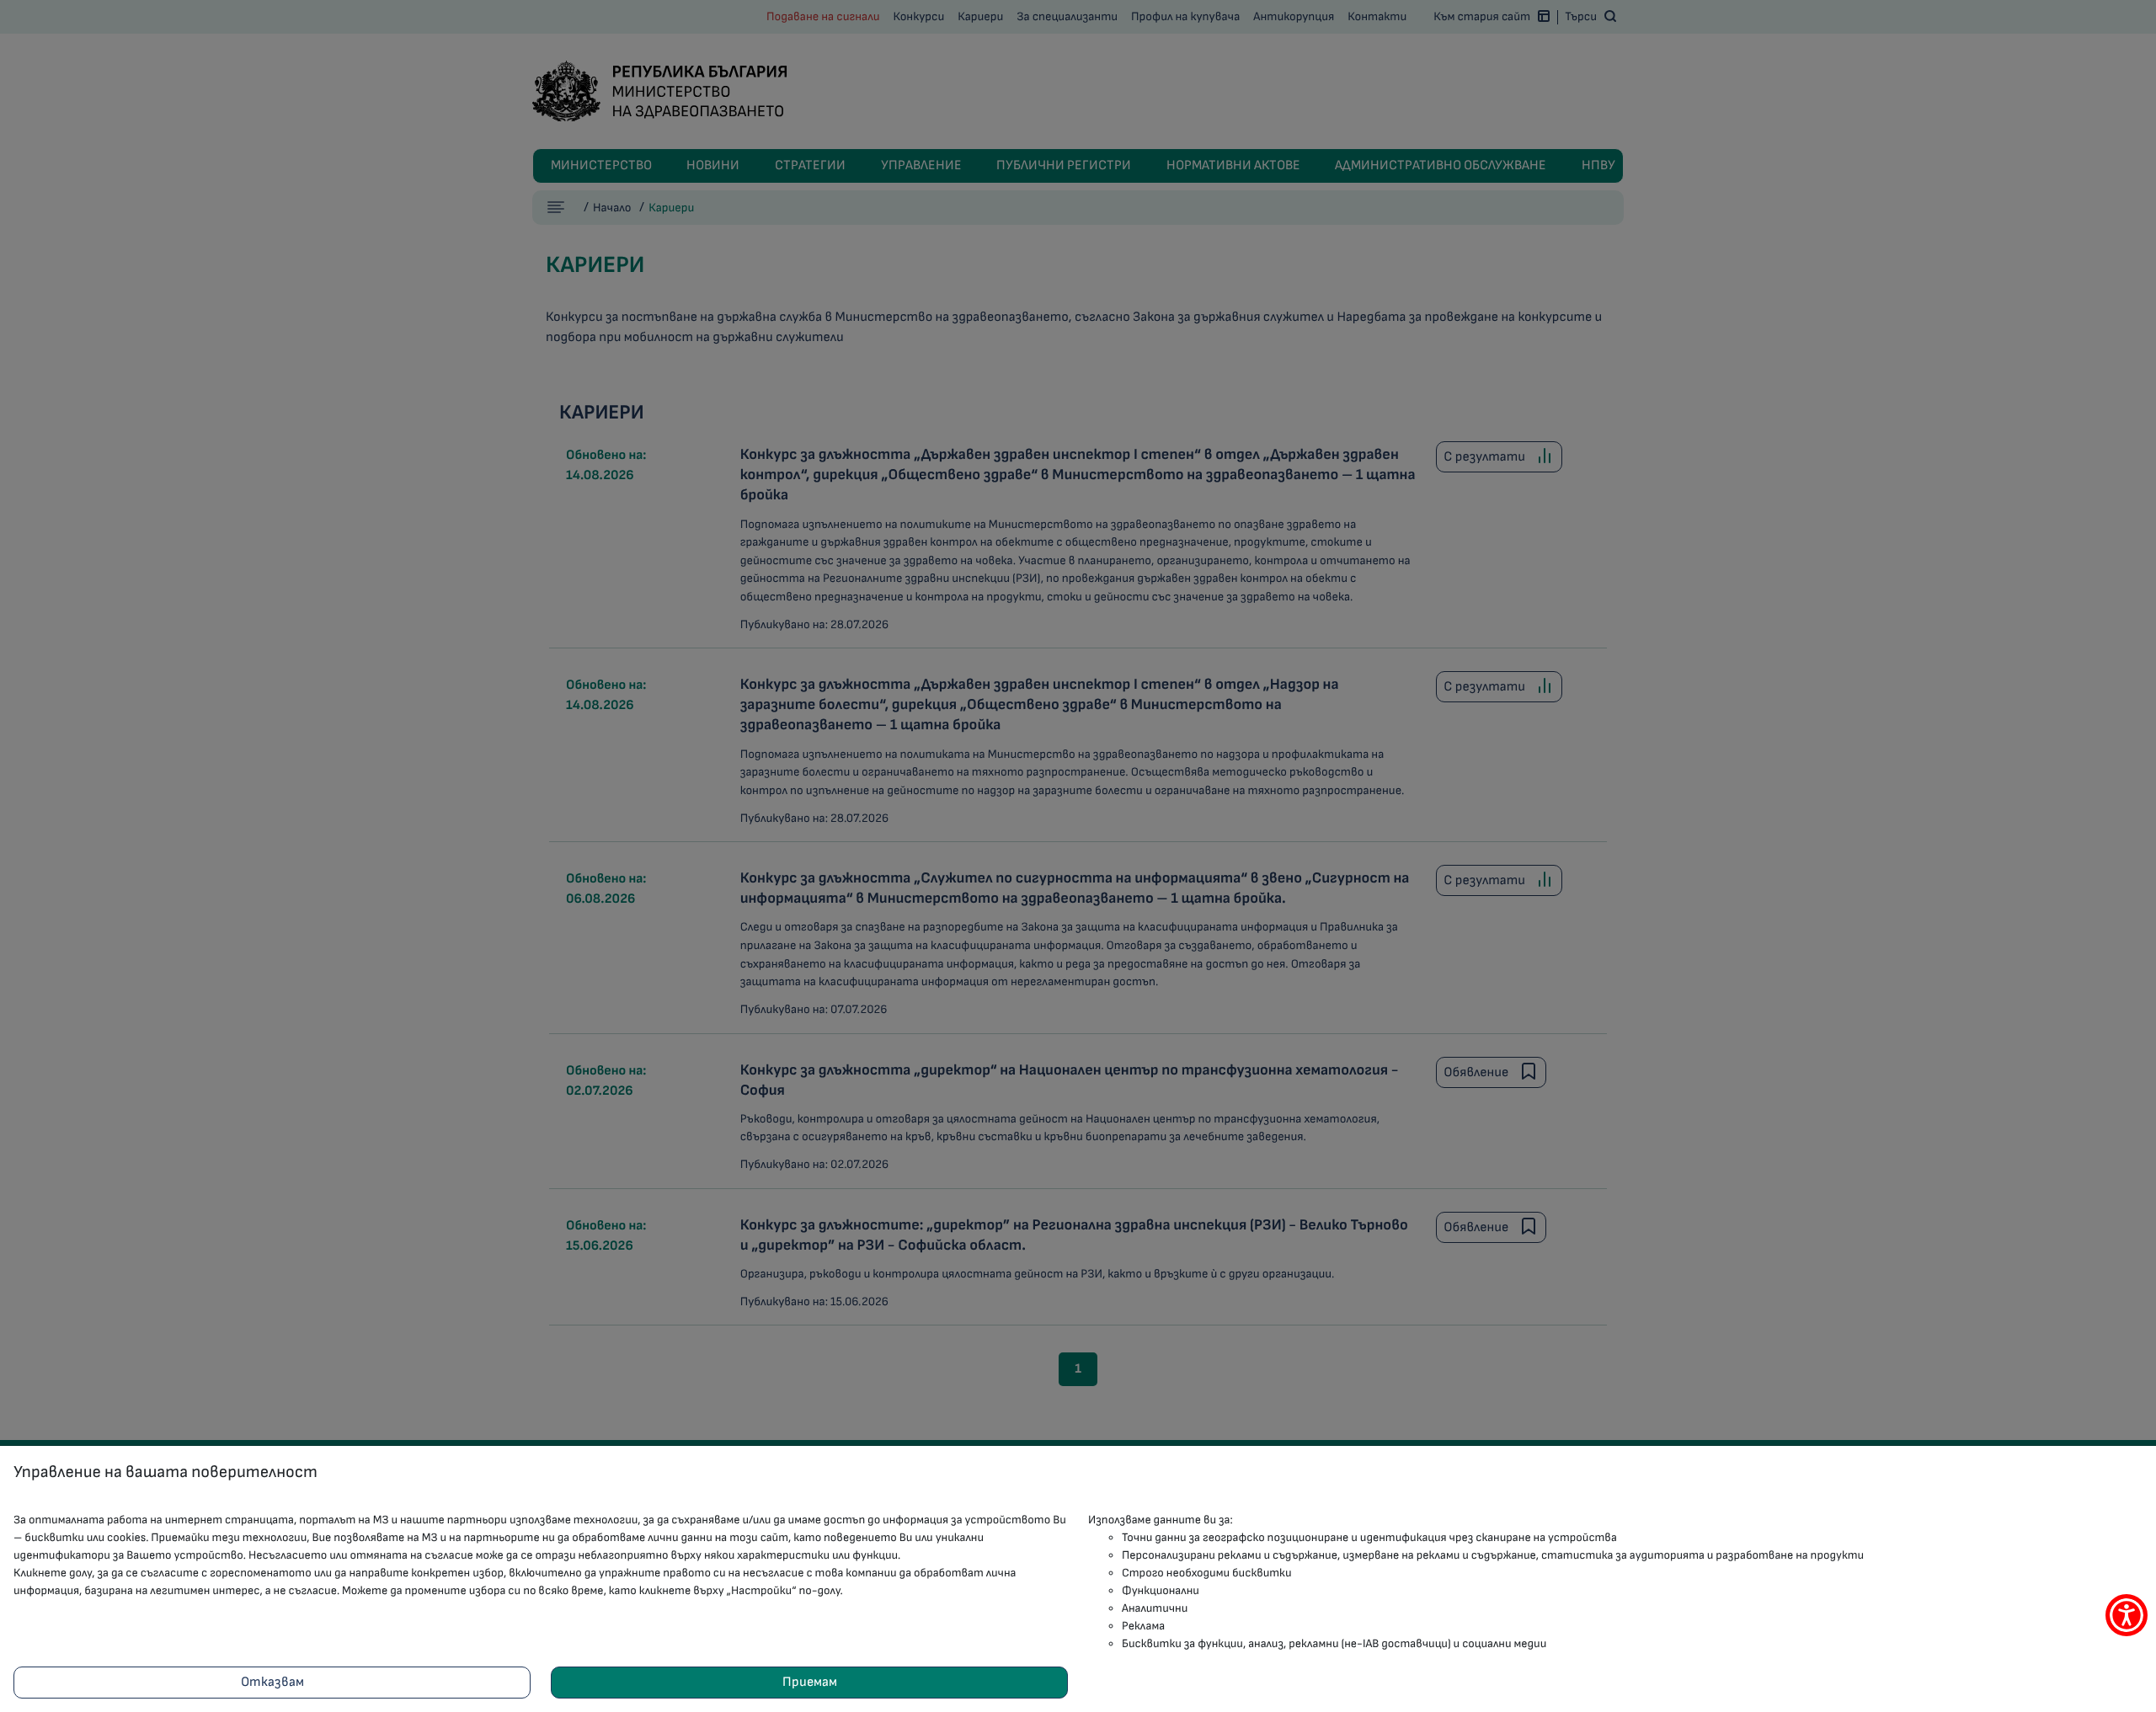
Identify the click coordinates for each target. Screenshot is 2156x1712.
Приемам (810, 1682)
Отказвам (272, 1682)
